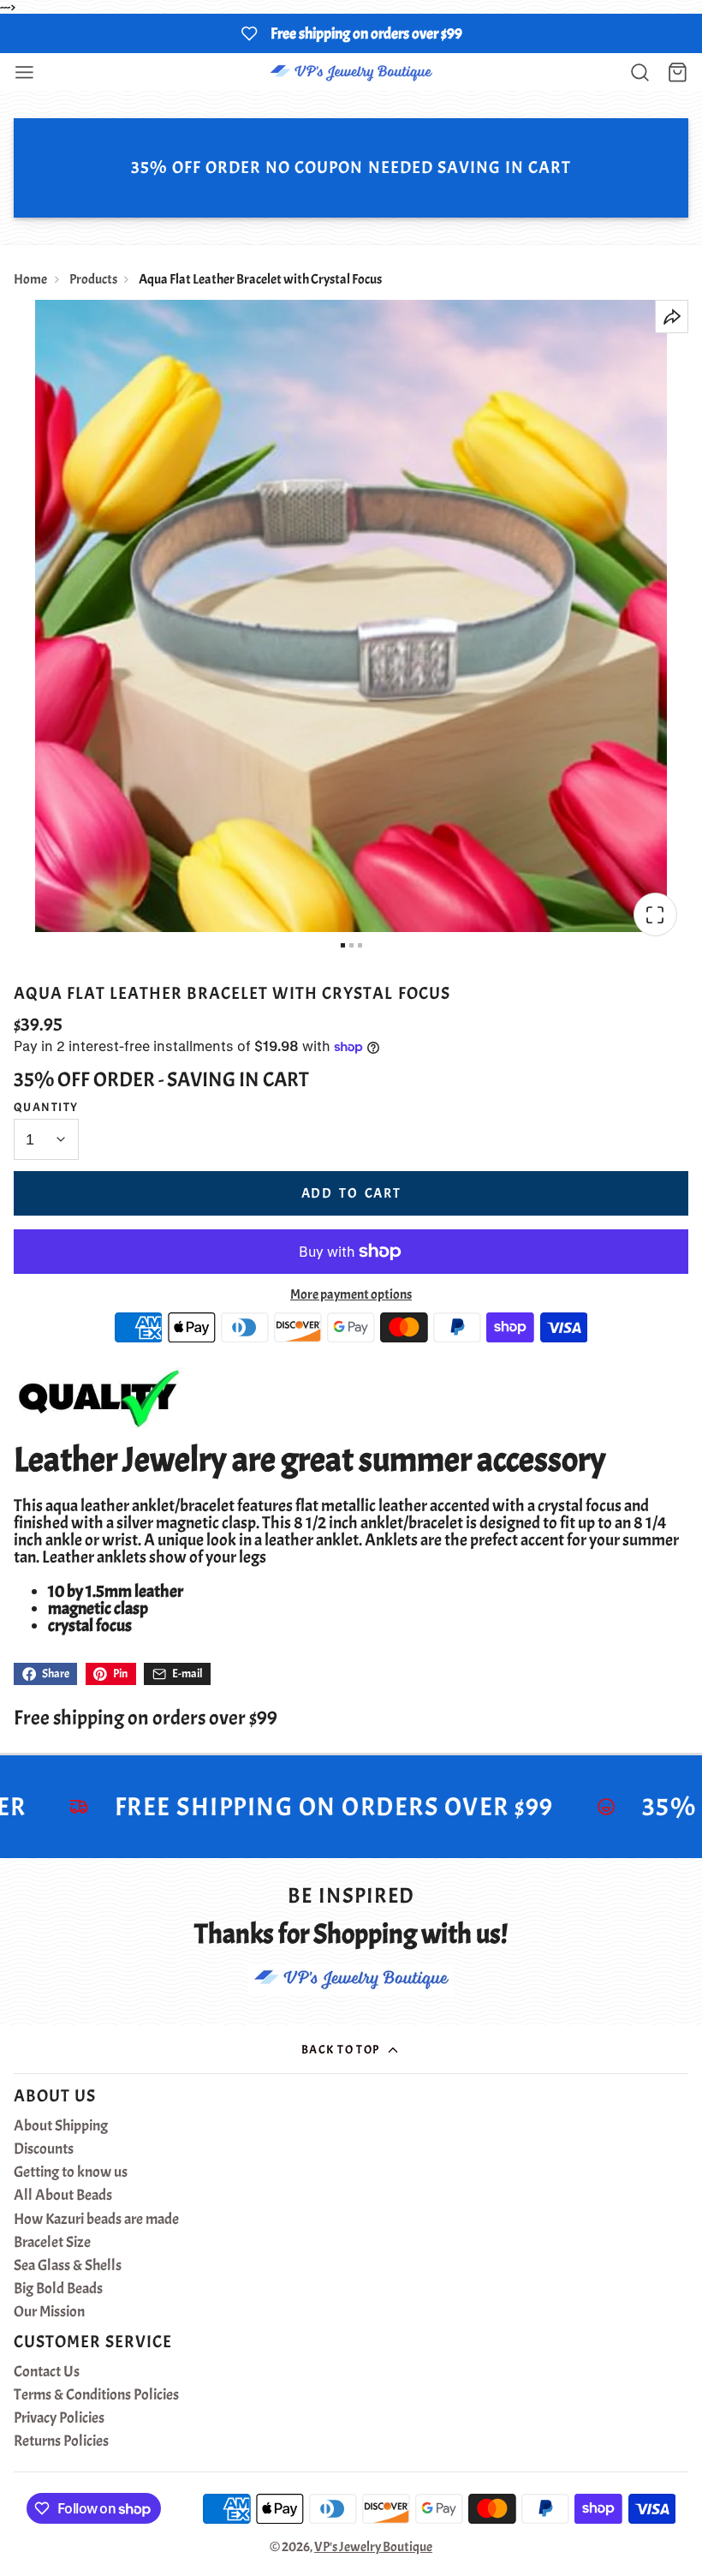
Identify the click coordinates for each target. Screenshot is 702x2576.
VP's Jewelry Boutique (373, 2547)
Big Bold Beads (58, 2289)
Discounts (44, 2149)
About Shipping (61, 2126)
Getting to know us (71, 2173)
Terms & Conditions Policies (96, 2395)
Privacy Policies (59, 2418)
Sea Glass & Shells (68, 2266)
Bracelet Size (52, 2243)
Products (93, 279)
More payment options (351, 1294)
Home (30, 279)
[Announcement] (351, 33)
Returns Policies (61, 2442)
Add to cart (351, 1193)
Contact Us (47, 2372)
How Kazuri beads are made (96, 2220)
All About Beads (63, 2196)
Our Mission (49, 2312)
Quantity (46, 1107)
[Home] (351, 72)
